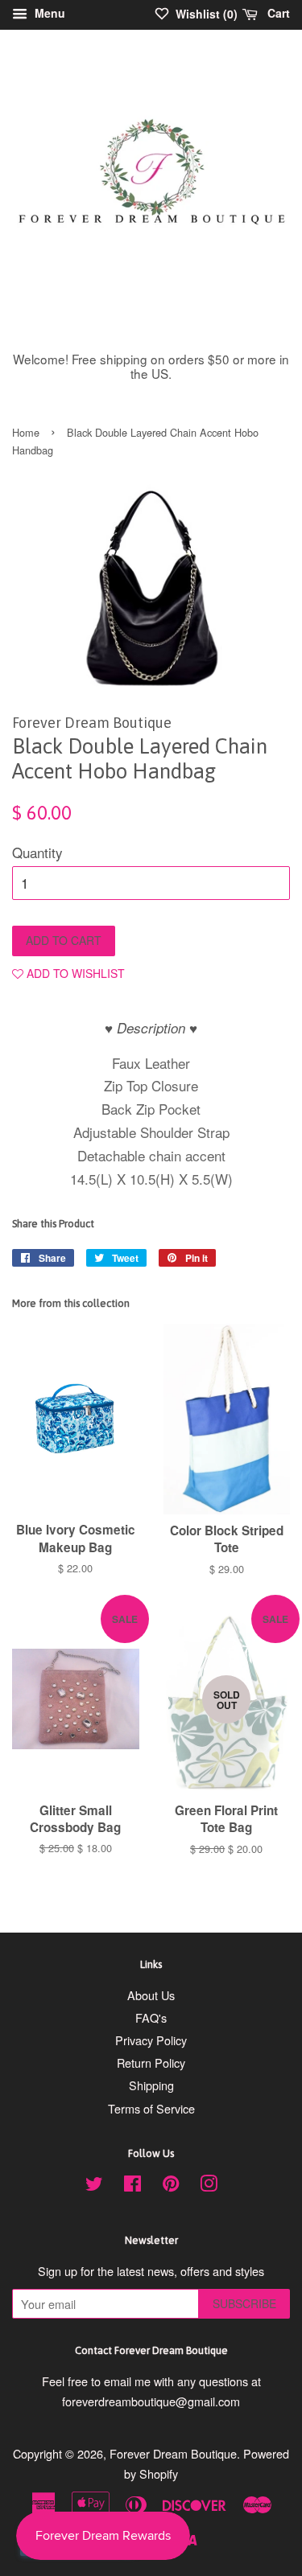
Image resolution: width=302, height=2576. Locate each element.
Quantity (37, 852)
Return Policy (151, 2062)
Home (26, 432)
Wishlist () (205, 14)
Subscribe (244, 2303)
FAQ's (151, 2017)
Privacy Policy (151, 2040)
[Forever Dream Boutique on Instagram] (209, 2186)
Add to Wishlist (74, 973)
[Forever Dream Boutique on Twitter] (94, 2186)
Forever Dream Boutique (173, 2453)
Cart (277, 13)
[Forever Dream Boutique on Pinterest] (171, 2186)
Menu (48, 13)
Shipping (151, 2085)
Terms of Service (151, 2108)
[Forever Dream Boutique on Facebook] (132, 2186)
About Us (151, 1995)
